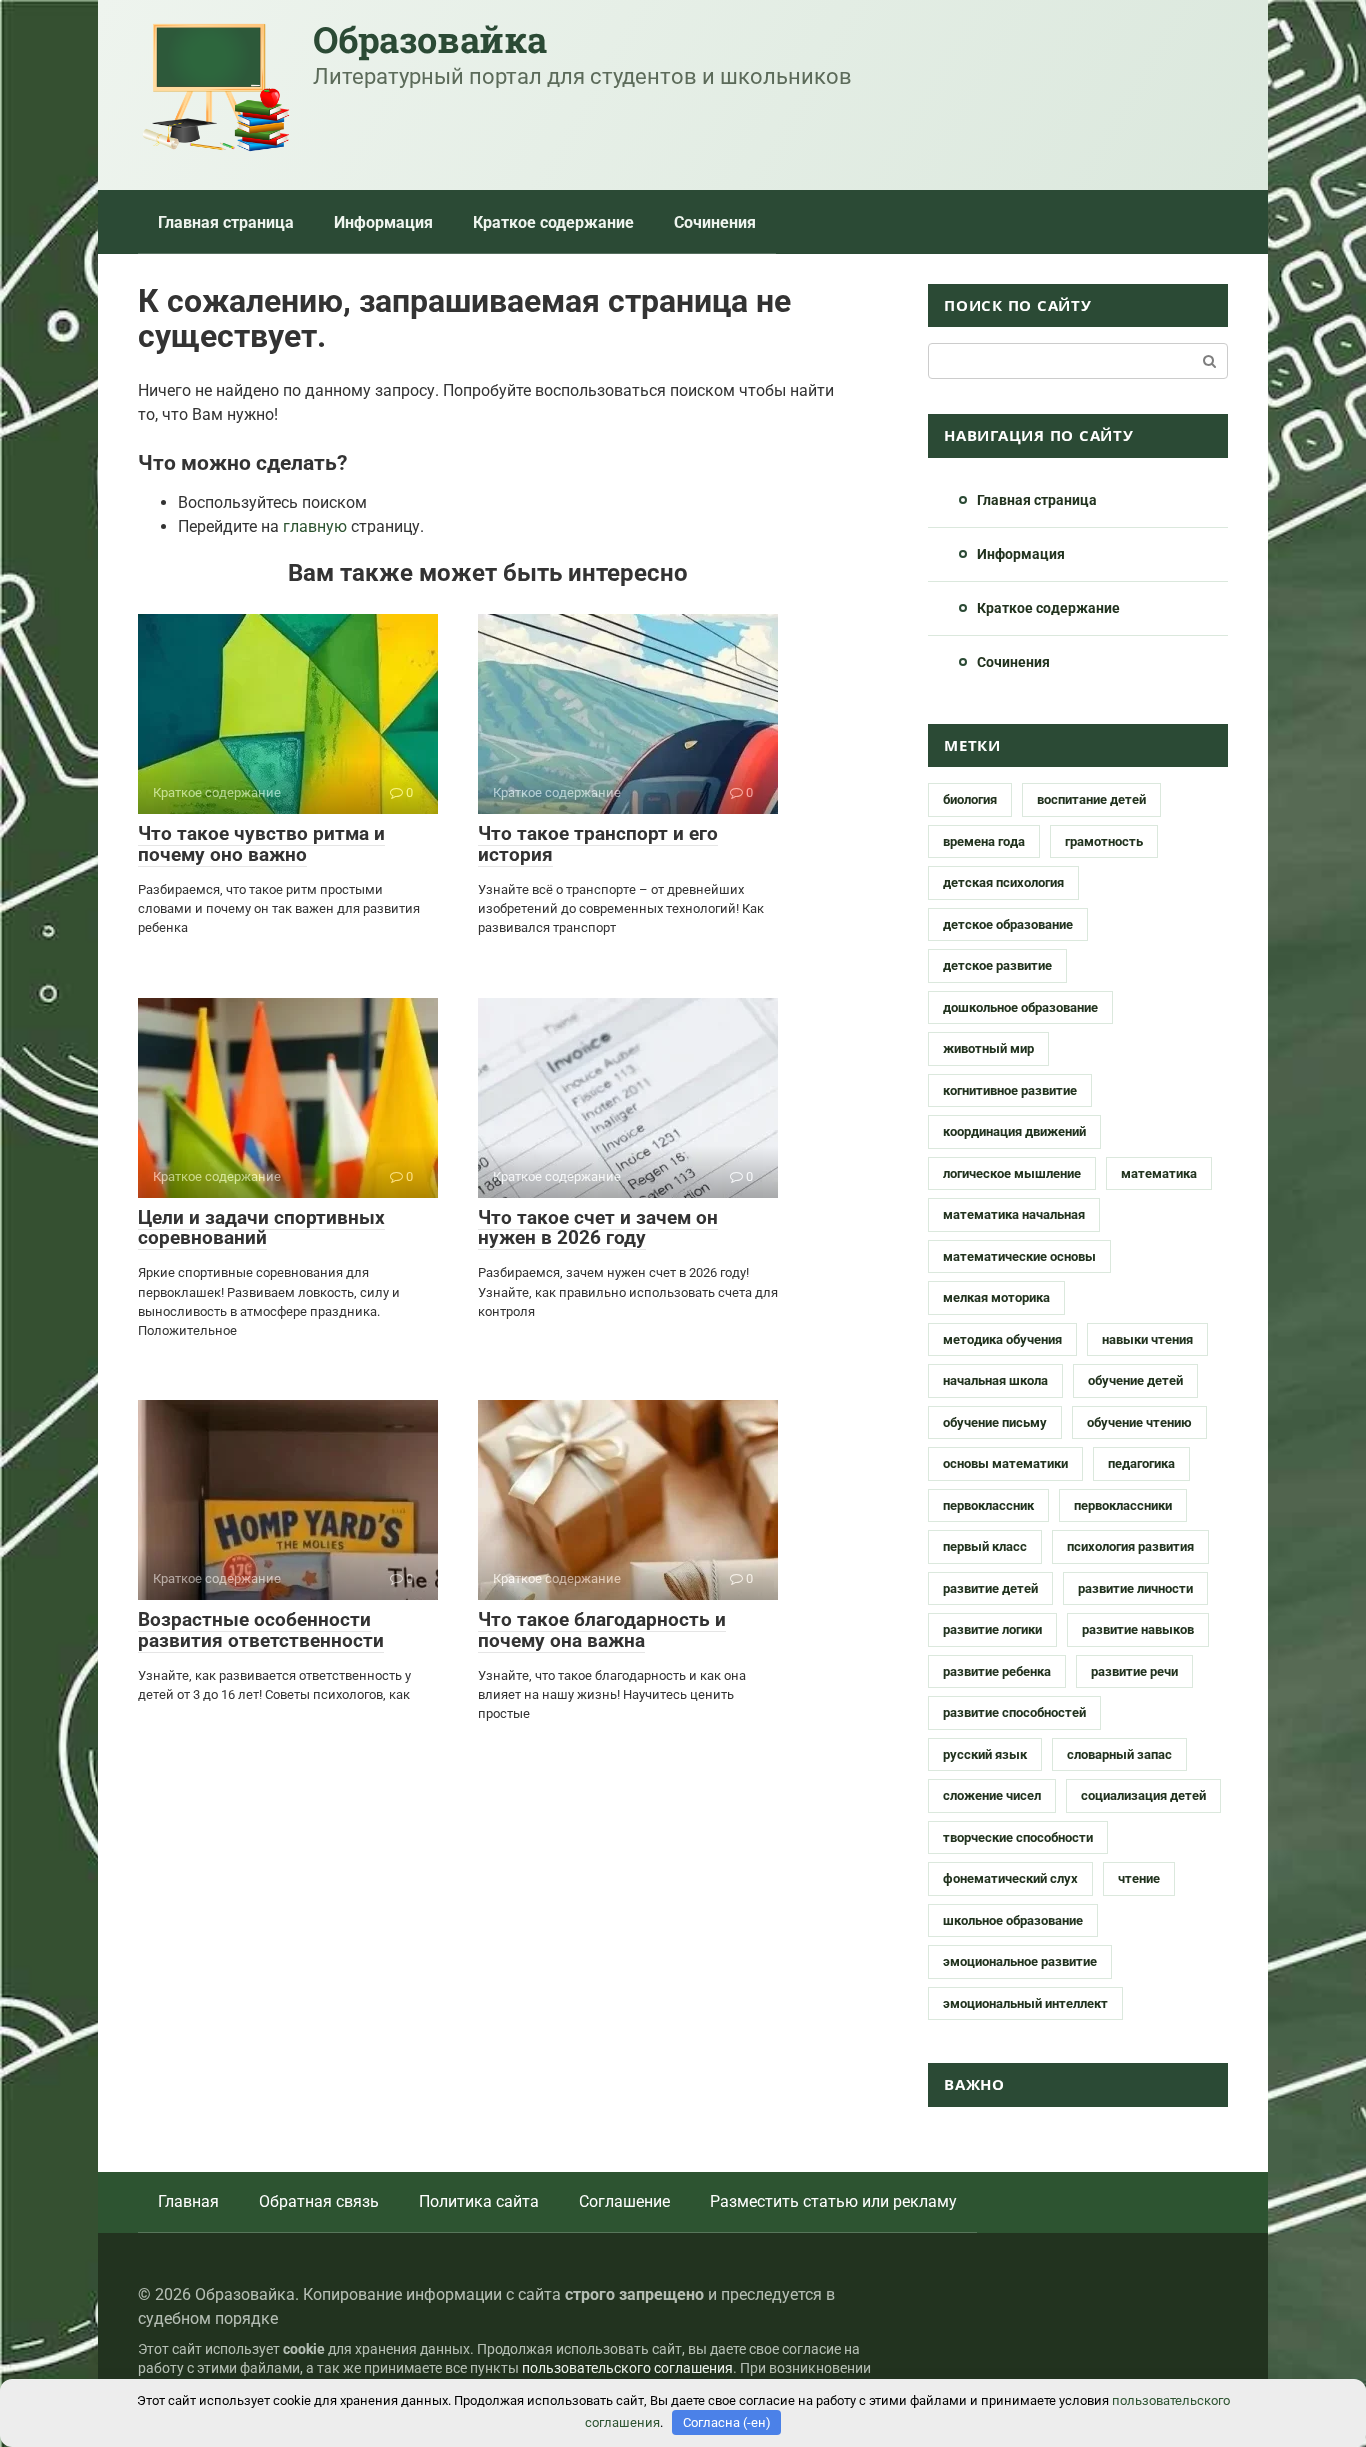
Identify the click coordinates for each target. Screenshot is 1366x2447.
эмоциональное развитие (1020, 1961)
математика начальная (1014, 1214)
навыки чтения (1147, 1339)
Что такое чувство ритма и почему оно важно (261, 844)
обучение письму (995, 1422)
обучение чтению (1139, 1422)
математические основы (1019, 1256)
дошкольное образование (1020, 1007)
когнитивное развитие (1010, 1090)
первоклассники (1123, 1505)
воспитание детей (1091, 799)
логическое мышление (1012, 1173)
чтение (1139, 1878)
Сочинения (715, 222)
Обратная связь (319, 2201)
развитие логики (992, 1629)
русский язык (985, 1754)
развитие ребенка (997, 1671)
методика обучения (1002, 1339)
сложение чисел (992, 1795)
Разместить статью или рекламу (833, 2201)
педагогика (1141, 1463)
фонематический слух (1010, 1878)
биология (970, 799)
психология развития (1130, 1546)
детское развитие (997, 965)
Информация (383, 222)
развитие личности (1135, 1588)
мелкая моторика (996, 1297)
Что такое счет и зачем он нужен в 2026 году (598, 1228)
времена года (984, 841)
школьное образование (1013, 1920)
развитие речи (1134, 1671)
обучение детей (1135, 1380)
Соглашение (624, 2201)
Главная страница (226, 222)
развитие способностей (1014, 1712)
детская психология (1003, 882)
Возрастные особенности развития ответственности (261, 1630)
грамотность (1104, 841)
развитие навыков (1138, 1629)
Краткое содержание (553, 222)
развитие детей (990, 1588)
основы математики (1005, 1463)
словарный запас (1119, 1754)
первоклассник (988, 1505)
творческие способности (1018, 1837)
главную (315, 526)
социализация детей (1143, 1795)
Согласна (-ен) (727, 2422)
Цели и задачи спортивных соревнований (261, 1228)
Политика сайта (479, 2201)
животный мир (988, 1048)
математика (1159, 1173)
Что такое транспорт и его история (598, 844)
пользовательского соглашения (627, 2368)
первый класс (985, 1546)
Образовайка (429, 39)
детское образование (1008, 924)
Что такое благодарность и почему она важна (602, 1630)
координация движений (1014, 1131)
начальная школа (995, 1380)
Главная (188, 2201)
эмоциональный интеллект (1025, 2003)
